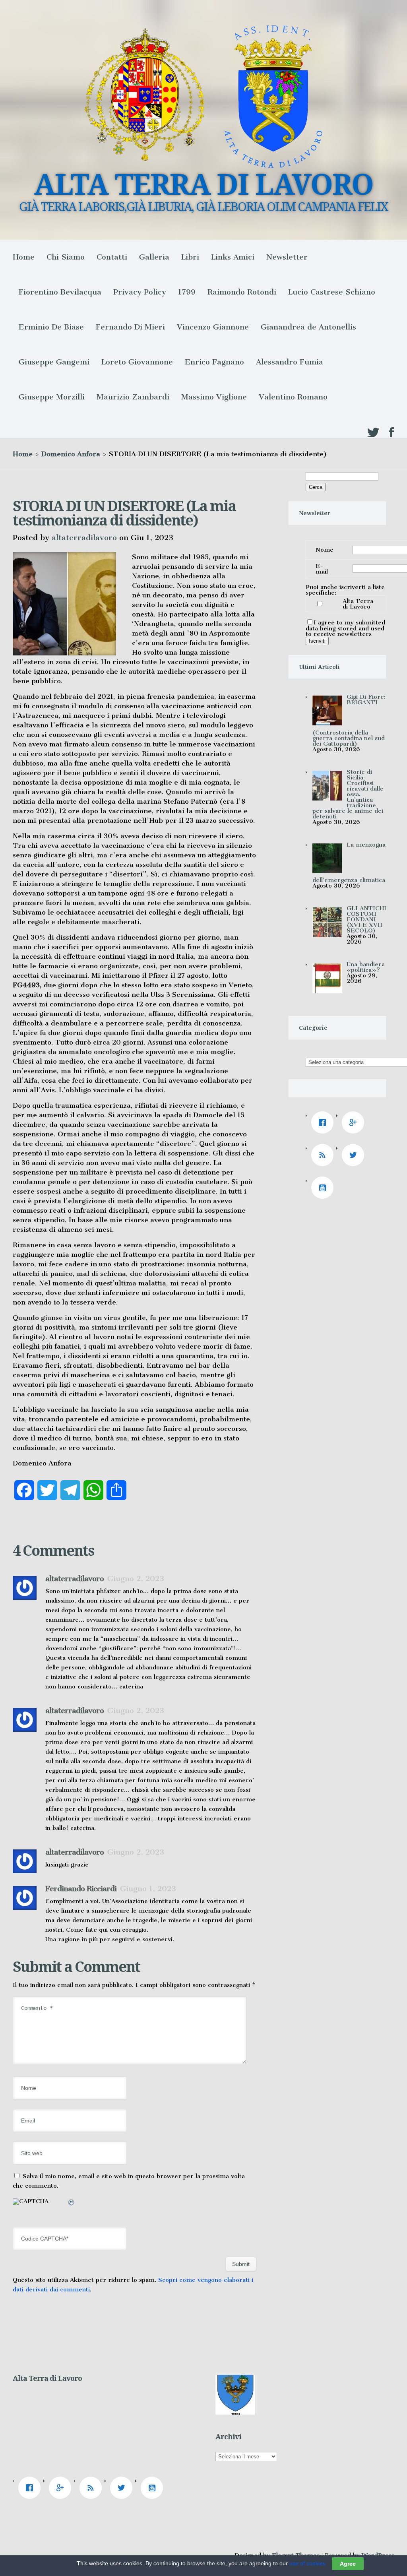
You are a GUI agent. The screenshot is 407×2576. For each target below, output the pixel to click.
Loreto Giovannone (137, 362)
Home (24, 257)
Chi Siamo (66, 257)
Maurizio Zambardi (133, 397)
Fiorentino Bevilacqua (60, 292)
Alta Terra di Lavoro (358, 604)
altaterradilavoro (84, 538)
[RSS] (324, 1155)
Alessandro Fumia (290, 362)
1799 (187, 292)
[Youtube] (324, 1188)
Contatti (112, 257)
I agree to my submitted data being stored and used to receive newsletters (345, 628)
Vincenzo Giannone (213, 327)
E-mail (322, 569)
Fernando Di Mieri (130, 327)
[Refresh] (72, 2204)
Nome (325, 550)
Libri (190, 257)
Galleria (154, 257)
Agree (348, 2564)
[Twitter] (355, 1155)
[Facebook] (324, 1122)
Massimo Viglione (214, 397)
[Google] (355, 1122)
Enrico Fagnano (214, 362)
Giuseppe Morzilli (52, 397)
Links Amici (233, 257)
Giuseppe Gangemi (54, 362)
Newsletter (287, 257)
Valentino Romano (293, 397)
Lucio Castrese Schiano (332, 292)
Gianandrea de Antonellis (308, 327)
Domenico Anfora (71, 454)
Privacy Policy (140, 292)
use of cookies (307, 2563)
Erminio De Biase (51, 327)
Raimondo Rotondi (242, 292)
